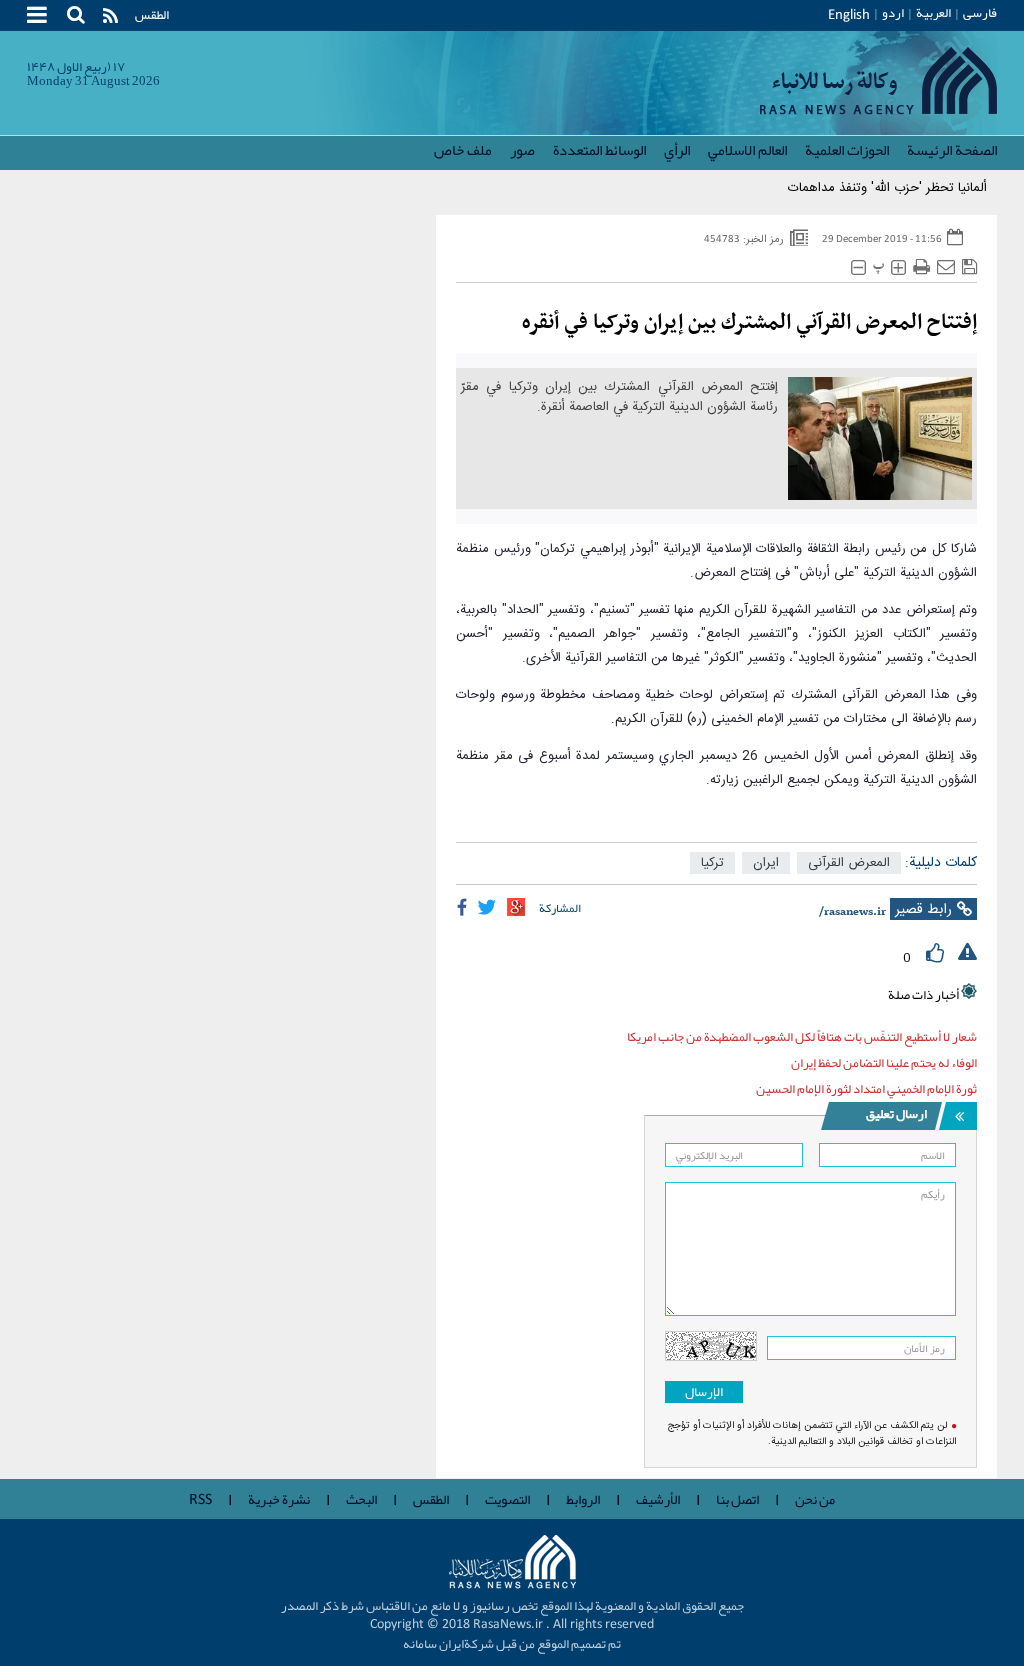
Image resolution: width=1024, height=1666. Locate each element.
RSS (200, 1500)
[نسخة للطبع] (921, 267)
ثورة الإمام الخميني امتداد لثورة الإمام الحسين (866, 1089)
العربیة (933, 13)
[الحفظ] (969, 267)
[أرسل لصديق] (946, 267)
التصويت (507, 1499)
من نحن (815, 1499)
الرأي (677, 150)
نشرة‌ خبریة (279, 1499)
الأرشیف (658, 1499)
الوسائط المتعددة (599, 150)
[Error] (967, 953)
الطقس (152, 15)
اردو (893, 13)
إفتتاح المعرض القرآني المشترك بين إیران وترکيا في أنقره (749, 323)
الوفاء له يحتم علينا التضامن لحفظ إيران (884, 1063)
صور (522, 150)
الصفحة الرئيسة (952, 150)
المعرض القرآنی (849, 863)
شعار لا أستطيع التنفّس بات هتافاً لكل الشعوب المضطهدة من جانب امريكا (802, 1037)
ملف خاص (463, 150)
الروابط (583, 1499)
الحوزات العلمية (847, 150)
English (849, 15)
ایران (766, 863)
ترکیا (712, 863)
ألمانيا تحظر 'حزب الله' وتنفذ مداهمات (887, 188)
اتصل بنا (737, 1499)
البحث (361, 1499)
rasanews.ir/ (852, 912)
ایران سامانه (433, 1644)
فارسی (980, 13)
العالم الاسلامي (747, 150)
